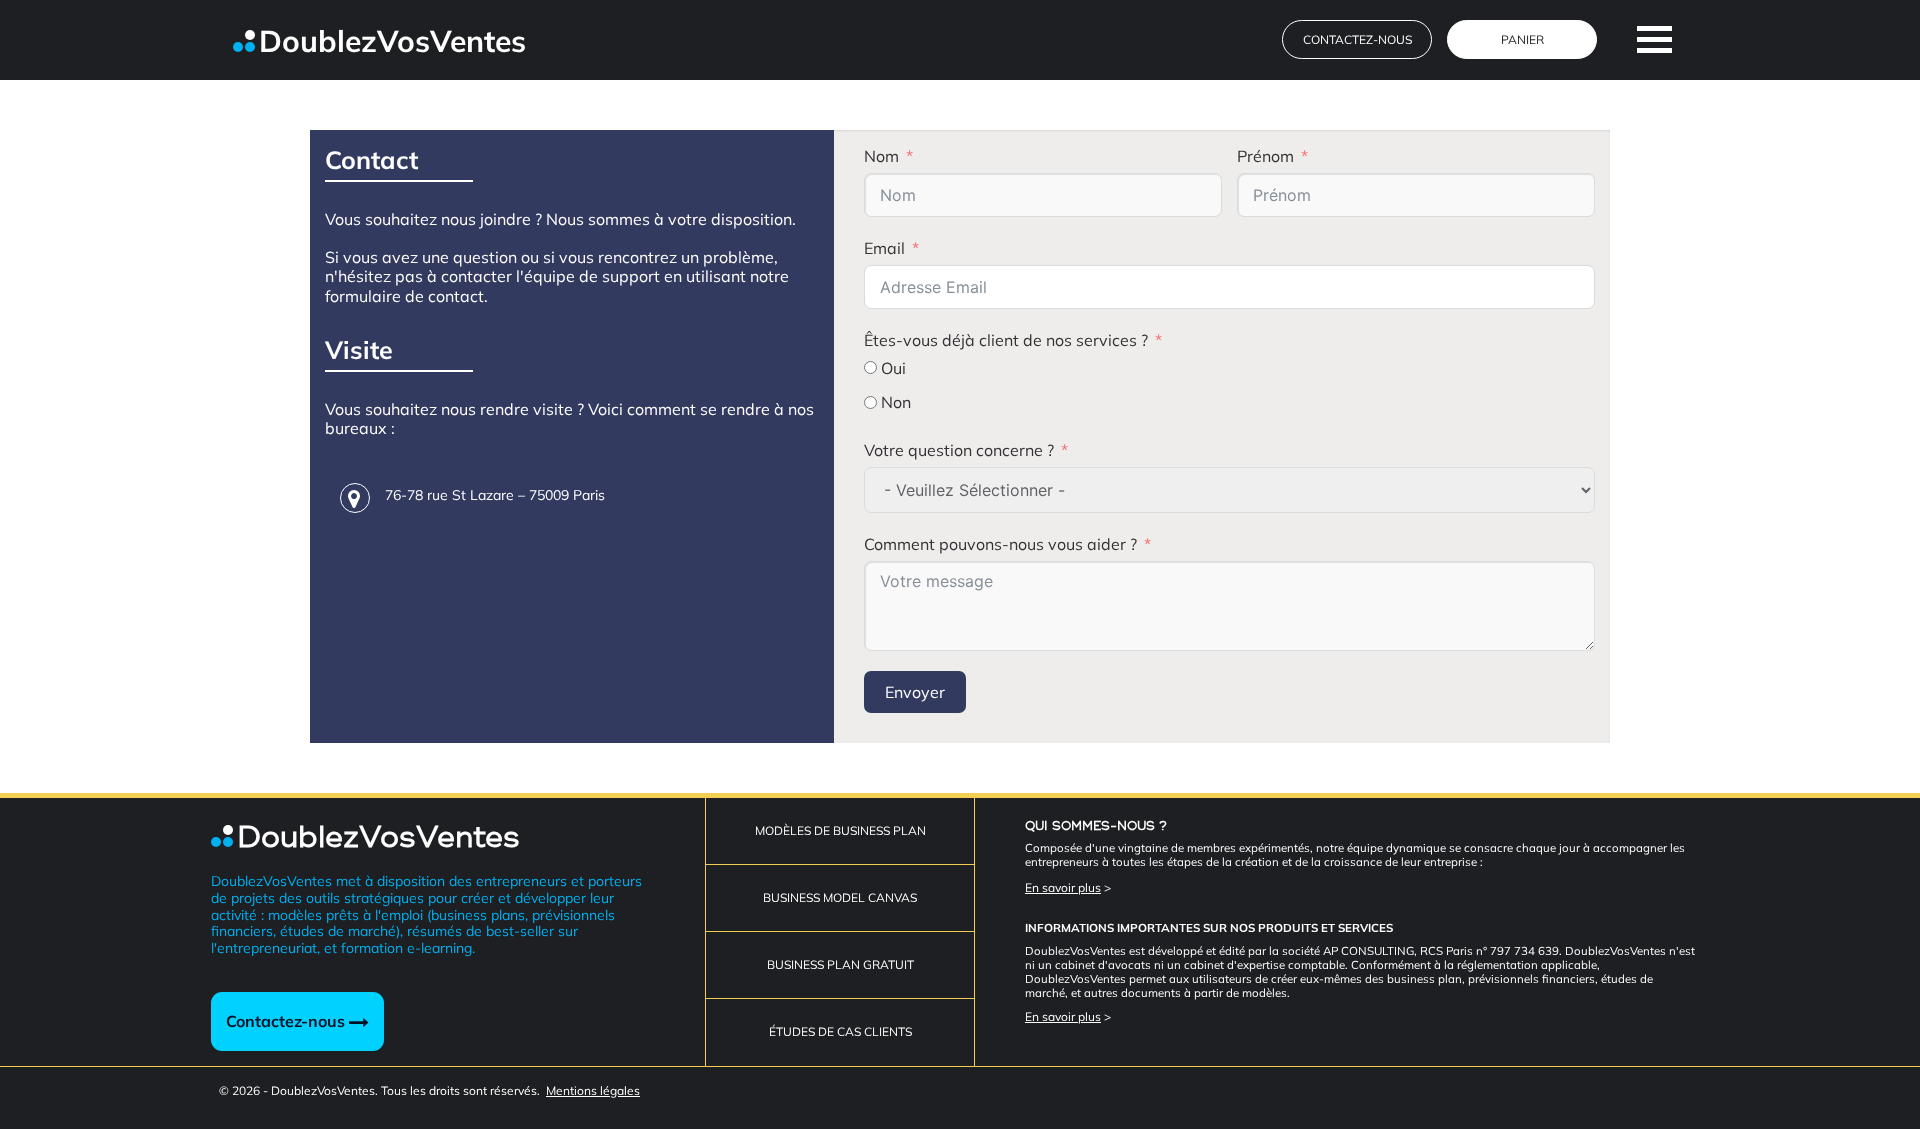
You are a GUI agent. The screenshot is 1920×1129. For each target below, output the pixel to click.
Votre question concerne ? (959, 450)
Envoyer (915, 692)
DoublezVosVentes (392, 41)
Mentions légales (593, 1090)
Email (884, 248)
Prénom (1265, 156)
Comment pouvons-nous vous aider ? (1000, 544)
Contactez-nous (287, 1021)
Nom (881, 156)
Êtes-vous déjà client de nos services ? (1006, 340)
